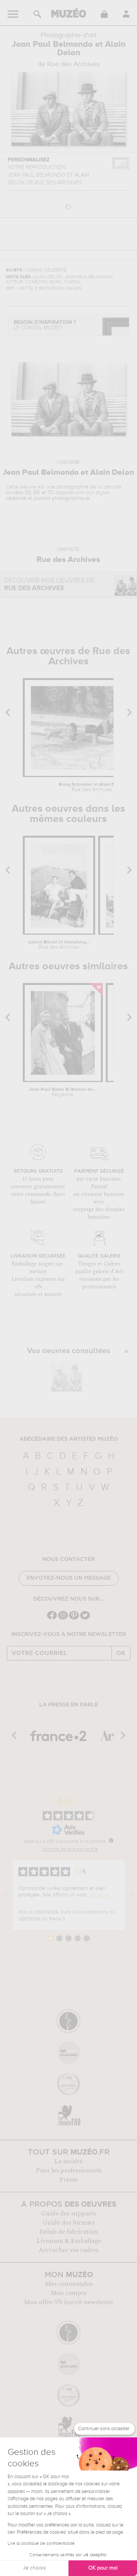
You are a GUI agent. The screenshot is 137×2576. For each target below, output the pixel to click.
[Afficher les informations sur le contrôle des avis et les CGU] (111, 1840)
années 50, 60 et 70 (30, 493)
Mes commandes (69, 2284)
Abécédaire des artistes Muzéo (69, 1439)
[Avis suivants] (131, 1895)
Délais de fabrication (68, 2232)
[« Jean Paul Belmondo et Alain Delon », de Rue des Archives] (67, 1376)
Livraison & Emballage (69, 2241)
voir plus (98, 1895)
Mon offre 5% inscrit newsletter (69, 2302)
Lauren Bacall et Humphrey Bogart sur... (59, 945)
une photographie (67, 487)
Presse (68, 2180)
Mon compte (69, 2293)
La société (68, 2161)
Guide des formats (69, 2223)
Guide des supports (69, 2214)
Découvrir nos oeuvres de (49, 585)
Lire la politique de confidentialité (41, 2544)
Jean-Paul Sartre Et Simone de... (63, 1092)
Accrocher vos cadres (68, 2250)
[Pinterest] (74, 1619)
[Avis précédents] (6, 1895)
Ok (121, 1653)
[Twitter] (85, 1619)
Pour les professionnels (69, 2171)
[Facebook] (52, 1619)
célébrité (16, 498)
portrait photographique (62, 498)
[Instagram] (63, 1619)
